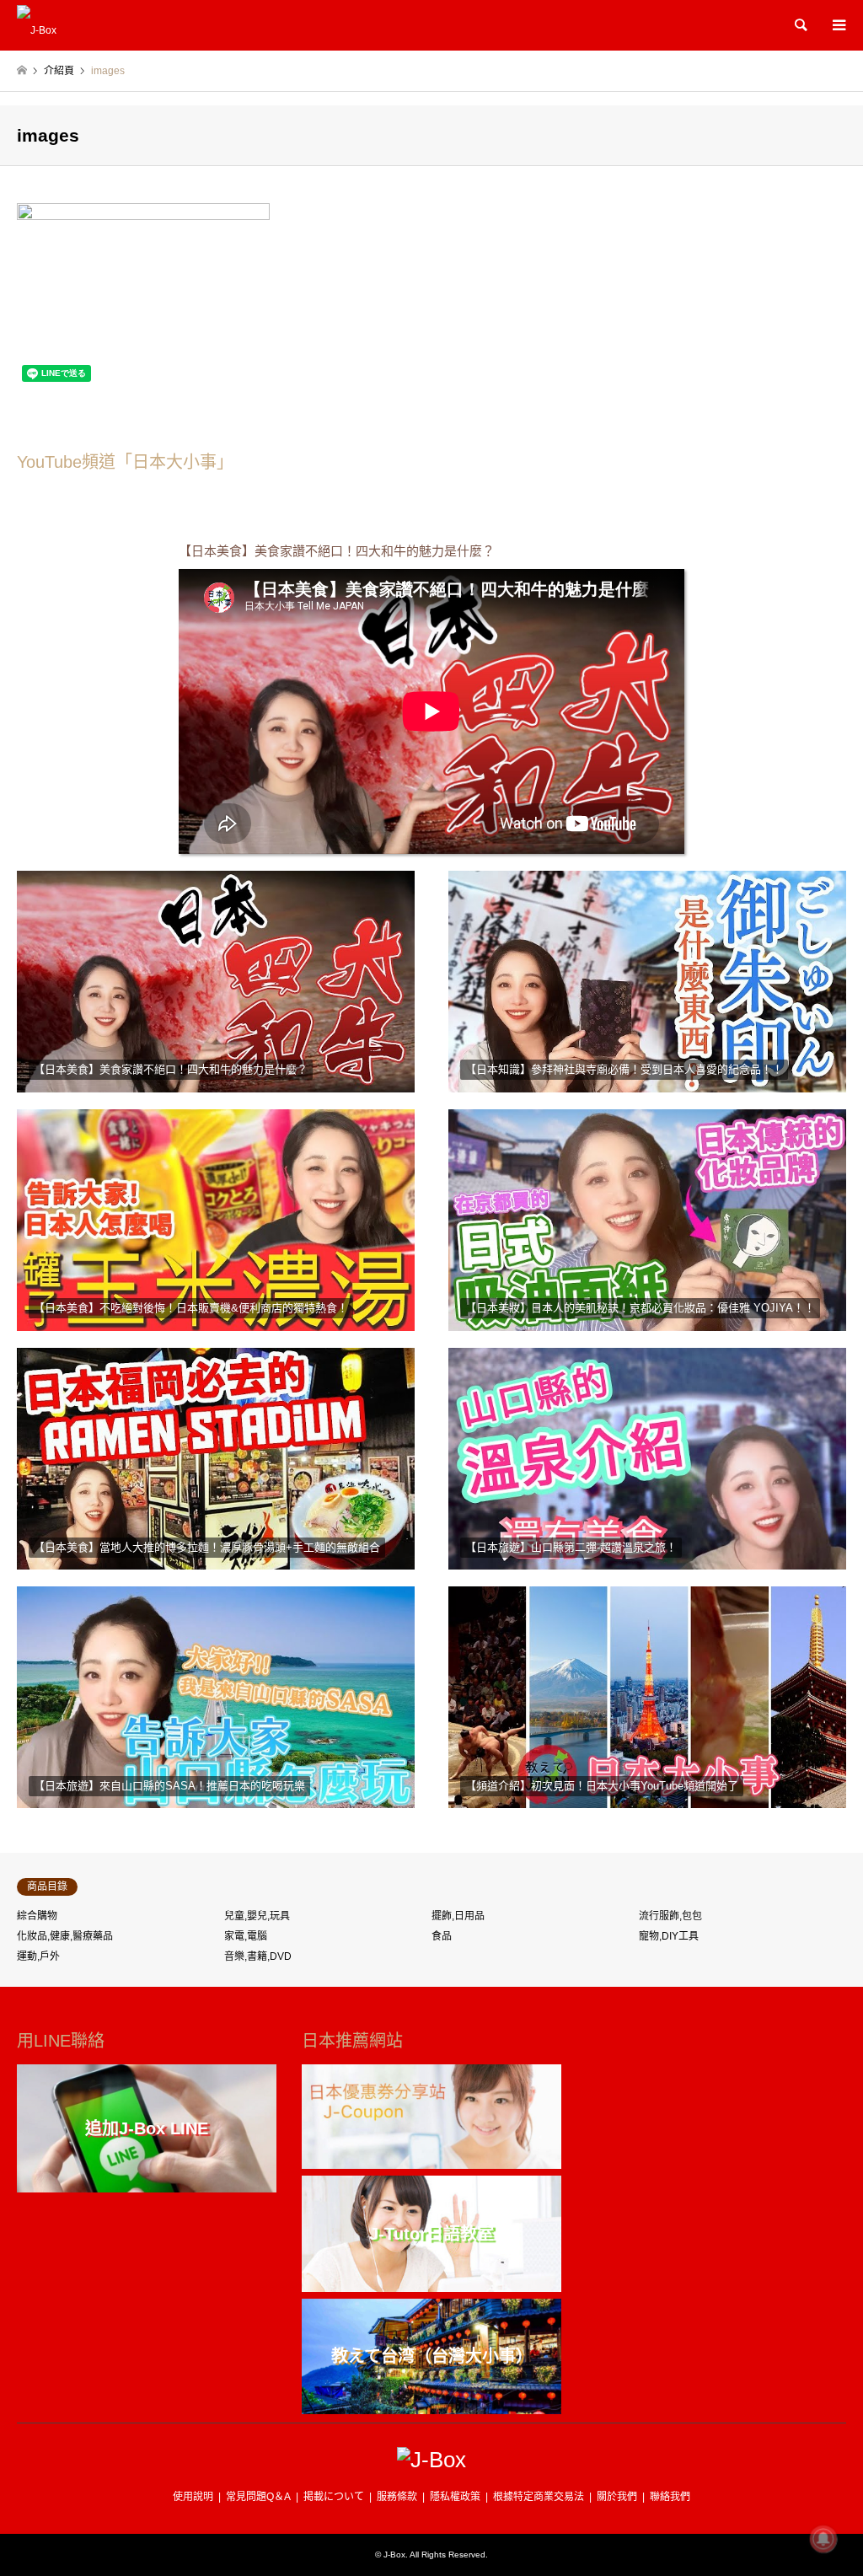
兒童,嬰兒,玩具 (257, 1916)
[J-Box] (37, 25)
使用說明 (193, 2497)
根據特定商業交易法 (539, 2497)
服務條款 (397, 2497)
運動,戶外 (38, 1956)
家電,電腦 (246, 1936)
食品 (442, 1936)
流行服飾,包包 (670, 1916)
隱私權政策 (455, 2497)
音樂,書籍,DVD (258, 1956)
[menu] (838, 25)
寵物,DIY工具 (669, 1936)
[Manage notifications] (823, 2539)
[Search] (800, 25)
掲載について (334, 2497)
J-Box (394, 2555)
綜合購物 (37, 1916)
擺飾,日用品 (458, 1916)
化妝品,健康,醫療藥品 (65, 1936)
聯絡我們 (670, 2497)
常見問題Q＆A (258, 2497)
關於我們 (617, 2497)
